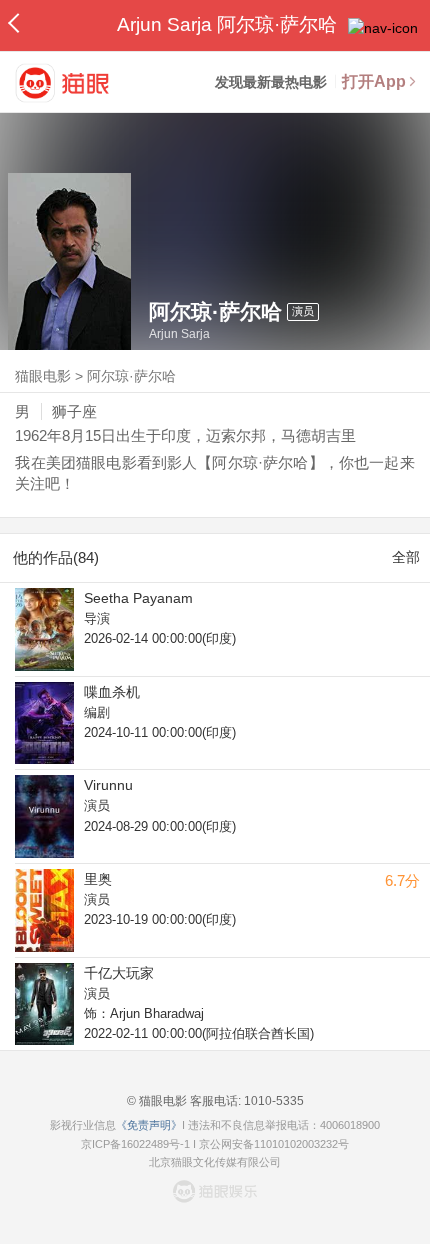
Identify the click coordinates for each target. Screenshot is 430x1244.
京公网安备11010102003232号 (274, 1144)
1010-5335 (272, 1101)
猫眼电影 (43, 376)
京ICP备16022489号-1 (135, 1144)
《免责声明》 (149, 1125)
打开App (374, 81)
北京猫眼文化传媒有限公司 (215, 1162)
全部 (406, 557)
